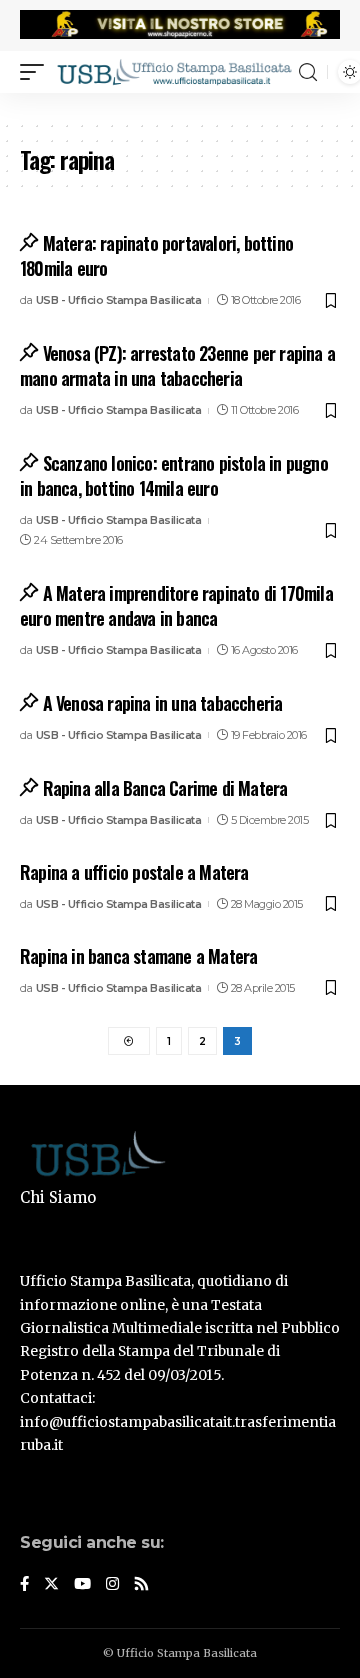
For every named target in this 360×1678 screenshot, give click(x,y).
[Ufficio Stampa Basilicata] (174, 72)
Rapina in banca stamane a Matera (138, 956)
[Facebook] (24, 1585)
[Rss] (141, 1585)
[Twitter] (51, 1585)
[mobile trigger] (37, 72)
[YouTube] (82, 1585)
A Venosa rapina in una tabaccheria (162, 703)
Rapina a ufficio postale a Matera (134, 872)
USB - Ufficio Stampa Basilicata (119, 300)
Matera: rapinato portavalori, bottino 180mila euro (156, 255)
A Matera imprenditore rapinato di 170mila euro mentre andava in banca (176, 605)
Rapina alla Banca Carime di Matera (165, 788)
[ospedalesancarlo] (180, 106)
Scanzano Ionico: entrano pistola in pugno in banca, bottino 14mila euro (174, 475)
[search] (308, 72)
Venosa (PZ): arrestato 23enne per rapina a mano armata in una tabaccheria (177, 365)
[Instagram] (112, 1585)
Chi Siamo (58, 1197)
